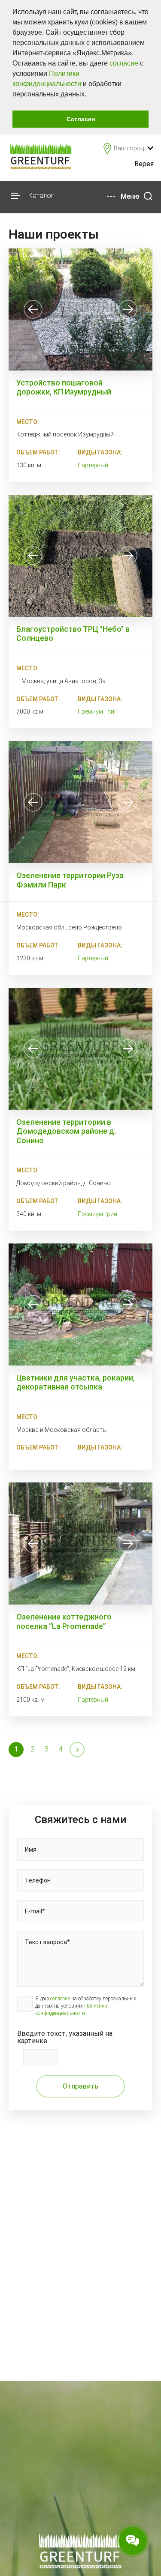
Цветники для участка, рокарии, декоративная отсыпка (76, 1382)
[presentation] (33, 309)
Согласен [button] (81, 119)
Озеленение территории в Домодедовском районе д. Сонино (66, 1131)
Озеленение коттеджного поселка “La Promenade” (64, 1621)
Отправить (80, 2086)
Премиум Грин (98, 711)
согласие (124, 63)
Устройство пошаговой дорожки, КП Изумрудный (64, 387)
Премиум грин (97, 1214)
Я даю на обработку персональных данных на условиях (86, 2006)
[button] (89, 95)
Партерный (93, 465)
